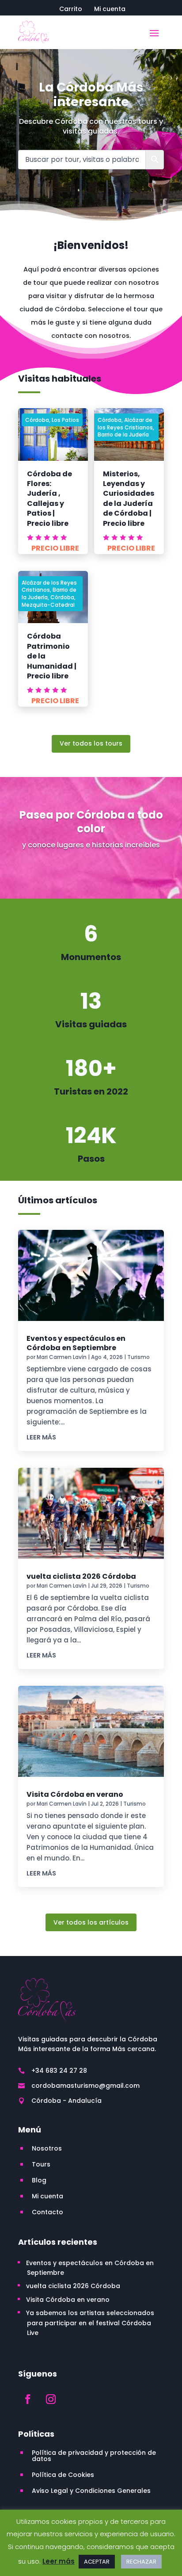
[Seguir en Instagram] (51, 2399)
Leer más (59, 2561)
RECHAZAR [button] (141, 2562)
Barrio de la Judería (123, 434)
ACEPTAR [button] (97, 2562)
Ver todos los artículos (91, 1922)
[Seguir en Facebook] (28, 2399)
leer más (41, 1437)
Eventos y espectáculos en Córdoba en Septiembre (76, 1343)
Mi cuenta (110, 10)
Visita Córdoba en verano (75, 1794)
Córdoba (37, 420)
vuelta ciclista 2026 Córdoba (81, 1576)
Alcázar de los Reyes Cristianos (125, 424)
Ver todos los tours (91, 743)
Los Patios (65, 420)
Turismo (138, 1357)
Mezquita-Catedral (48, 605)
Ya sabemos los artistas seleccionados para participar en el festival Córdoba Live (90, 2323)
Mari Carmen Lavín (62, 1357)
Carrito (71, 10)
